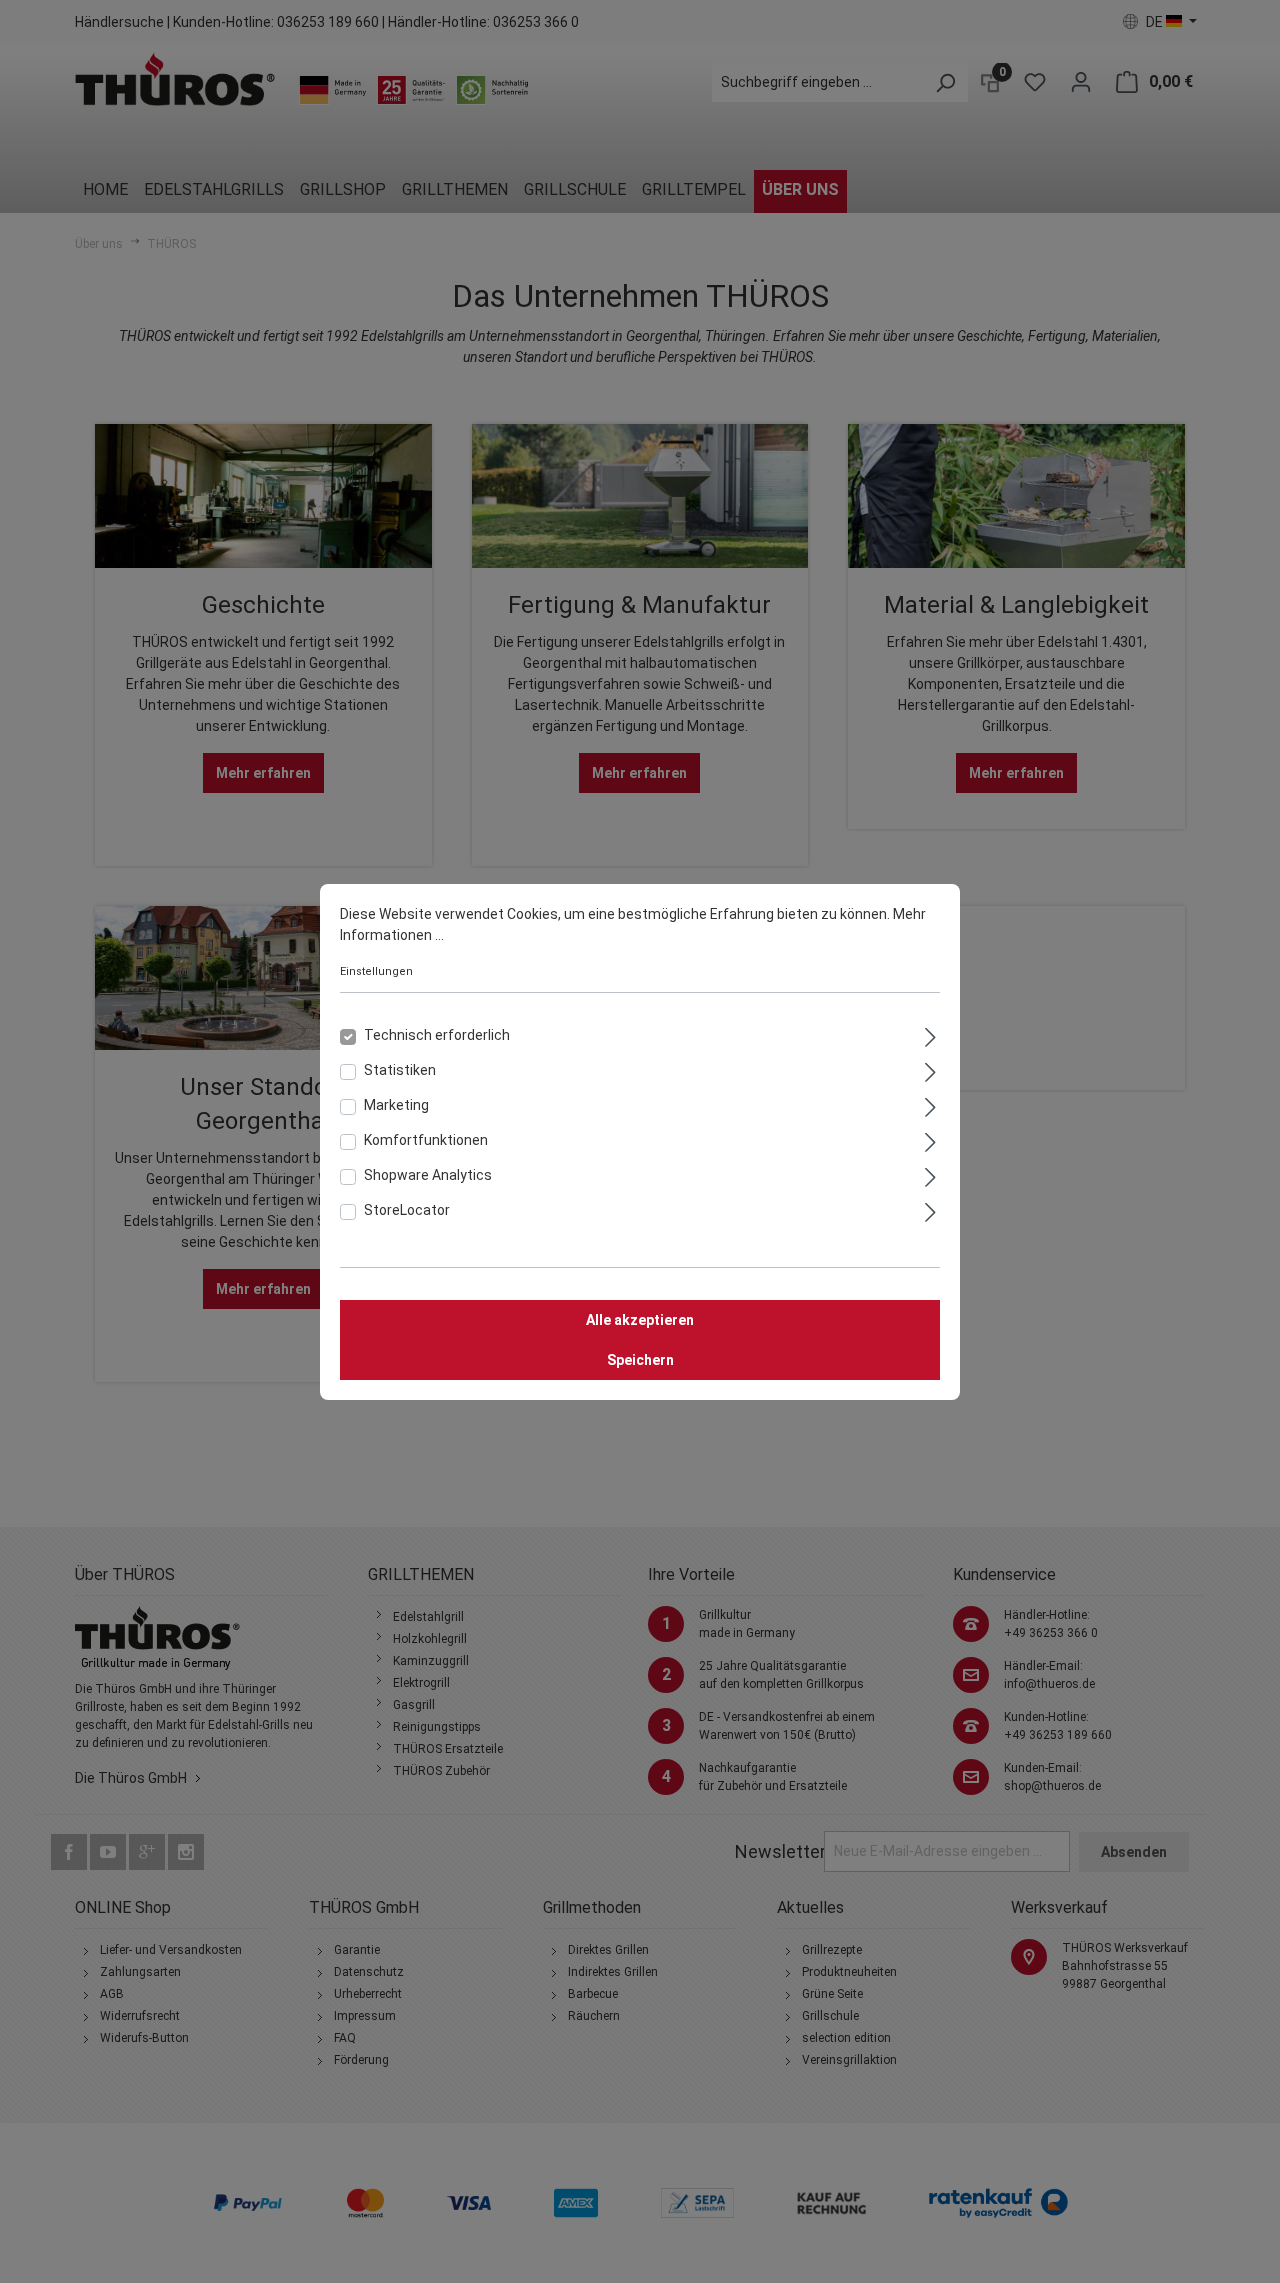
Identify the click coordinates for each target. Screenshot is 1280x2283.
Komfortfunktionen (426, 1140)
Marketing (396, 1105)
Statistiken (400, 1070)
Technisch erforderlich (437, 1035)
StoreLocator (407, 1210)
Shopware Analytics (428, 1175)
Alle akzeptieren (640, 1320)
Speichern (640, 1360)
